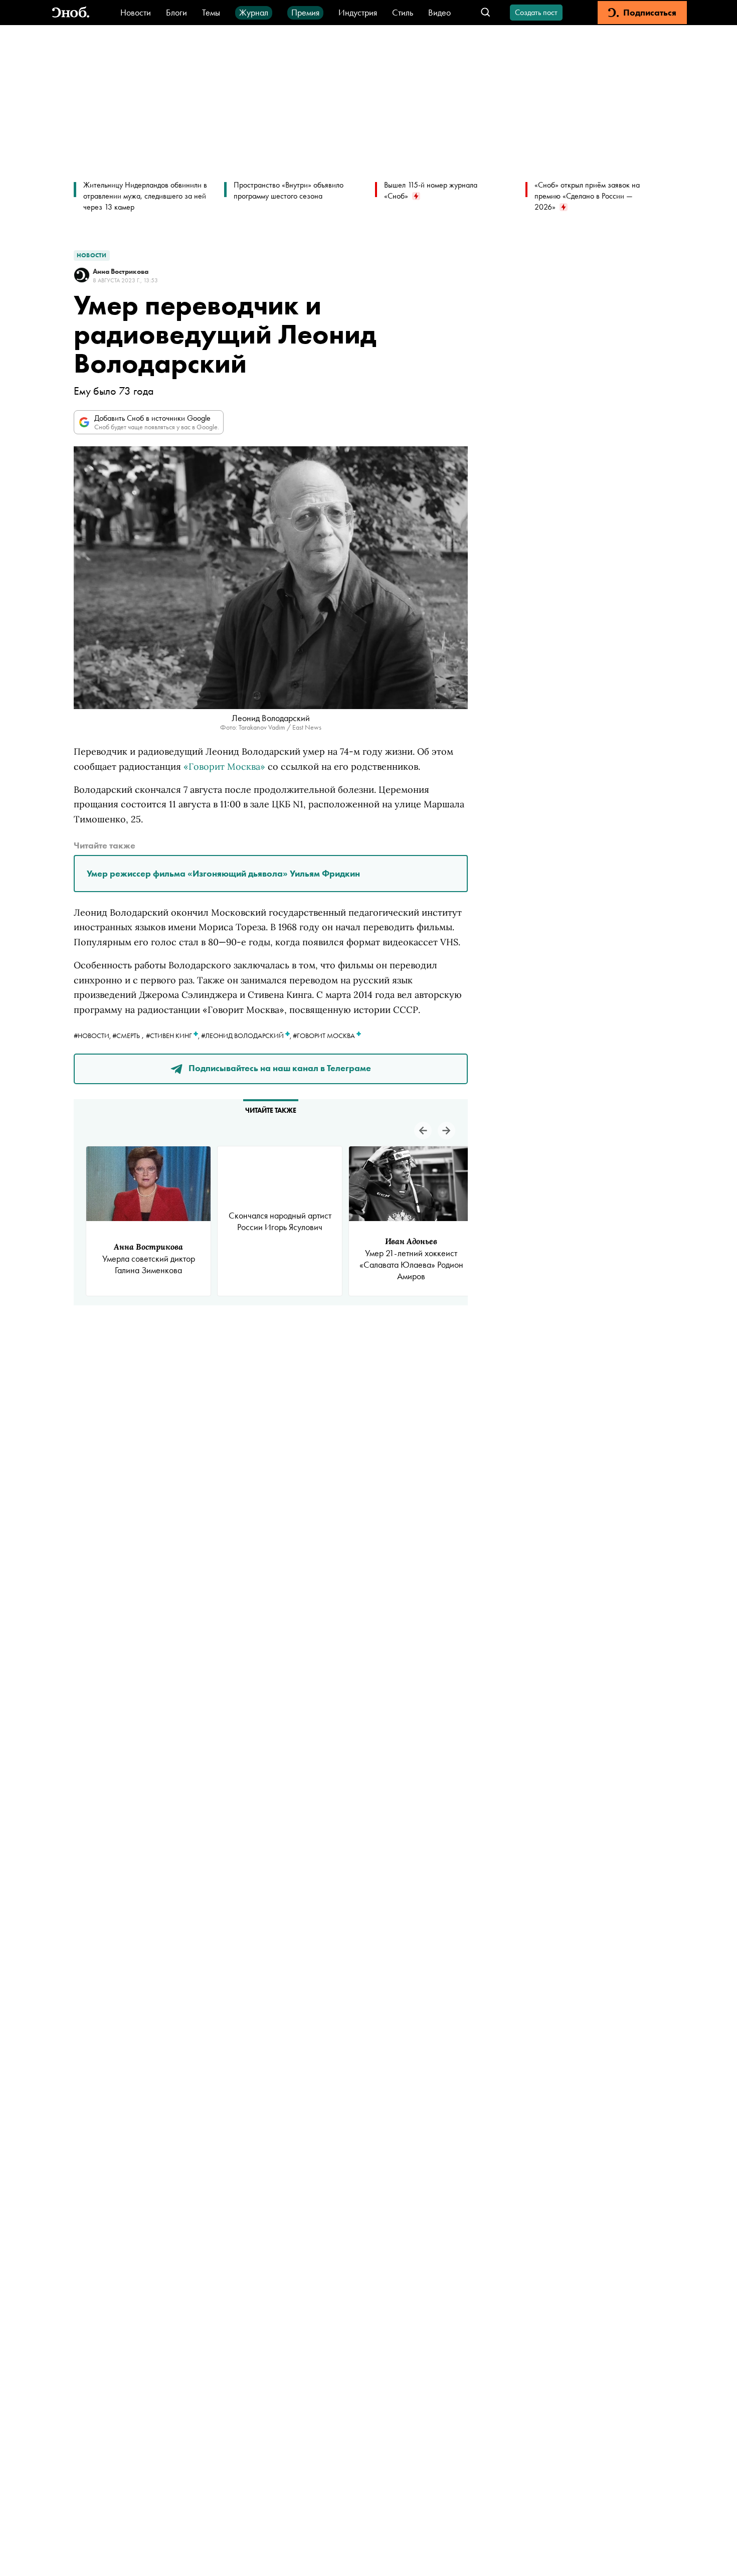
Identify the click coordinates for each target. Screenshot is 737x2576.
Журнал (254, 12)
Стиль (403, 12)
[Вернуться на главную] (71, 13)
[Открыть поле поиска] (486, 13)
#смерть (126, 1036)
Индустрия (358, 12)
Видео (439, 12)
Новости (136, 12)
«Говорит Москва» (224, 766)
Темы (211, 12)
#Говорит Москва (325, 1036)
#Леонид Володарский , (247, 1036)
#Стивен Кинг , (173, 1036)
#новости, (93, 1036)
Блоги (176, 12)
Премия (305, 12)
